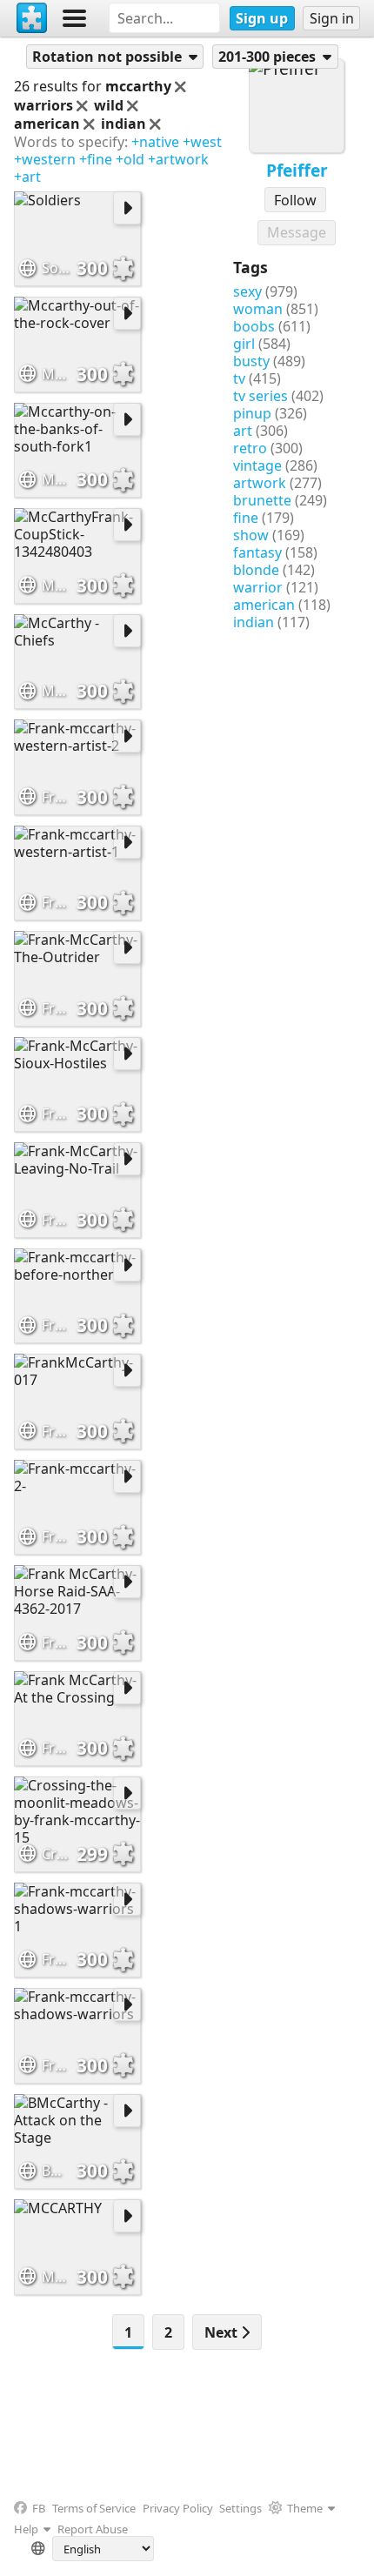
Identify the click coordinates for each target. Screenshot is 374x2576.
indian (254, 622)
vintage (257, 465)
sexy (247, 291)
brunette (262, 500)
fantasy (257, 552)
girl (244, 344)
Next (223, 2332)
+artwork (178, 159)
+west (202, 142)
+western (45, 159)
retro (250, 448)
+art (27, 177)
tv (239, 378)
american (264, 605)
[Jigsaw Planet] (32, 18)
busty (251, 361)
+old (130, 159)
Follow (295, 200)
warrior (258, 587)
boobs (254, 326)
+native (155, 142)
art (243, 431)
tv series (260, 396)
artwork (260, 483)
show (251, 535)
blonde (256, 570)
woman (258, 309)
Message (297, 232)
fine (246, 518)
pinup (252, 413)
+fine (96, 159)
